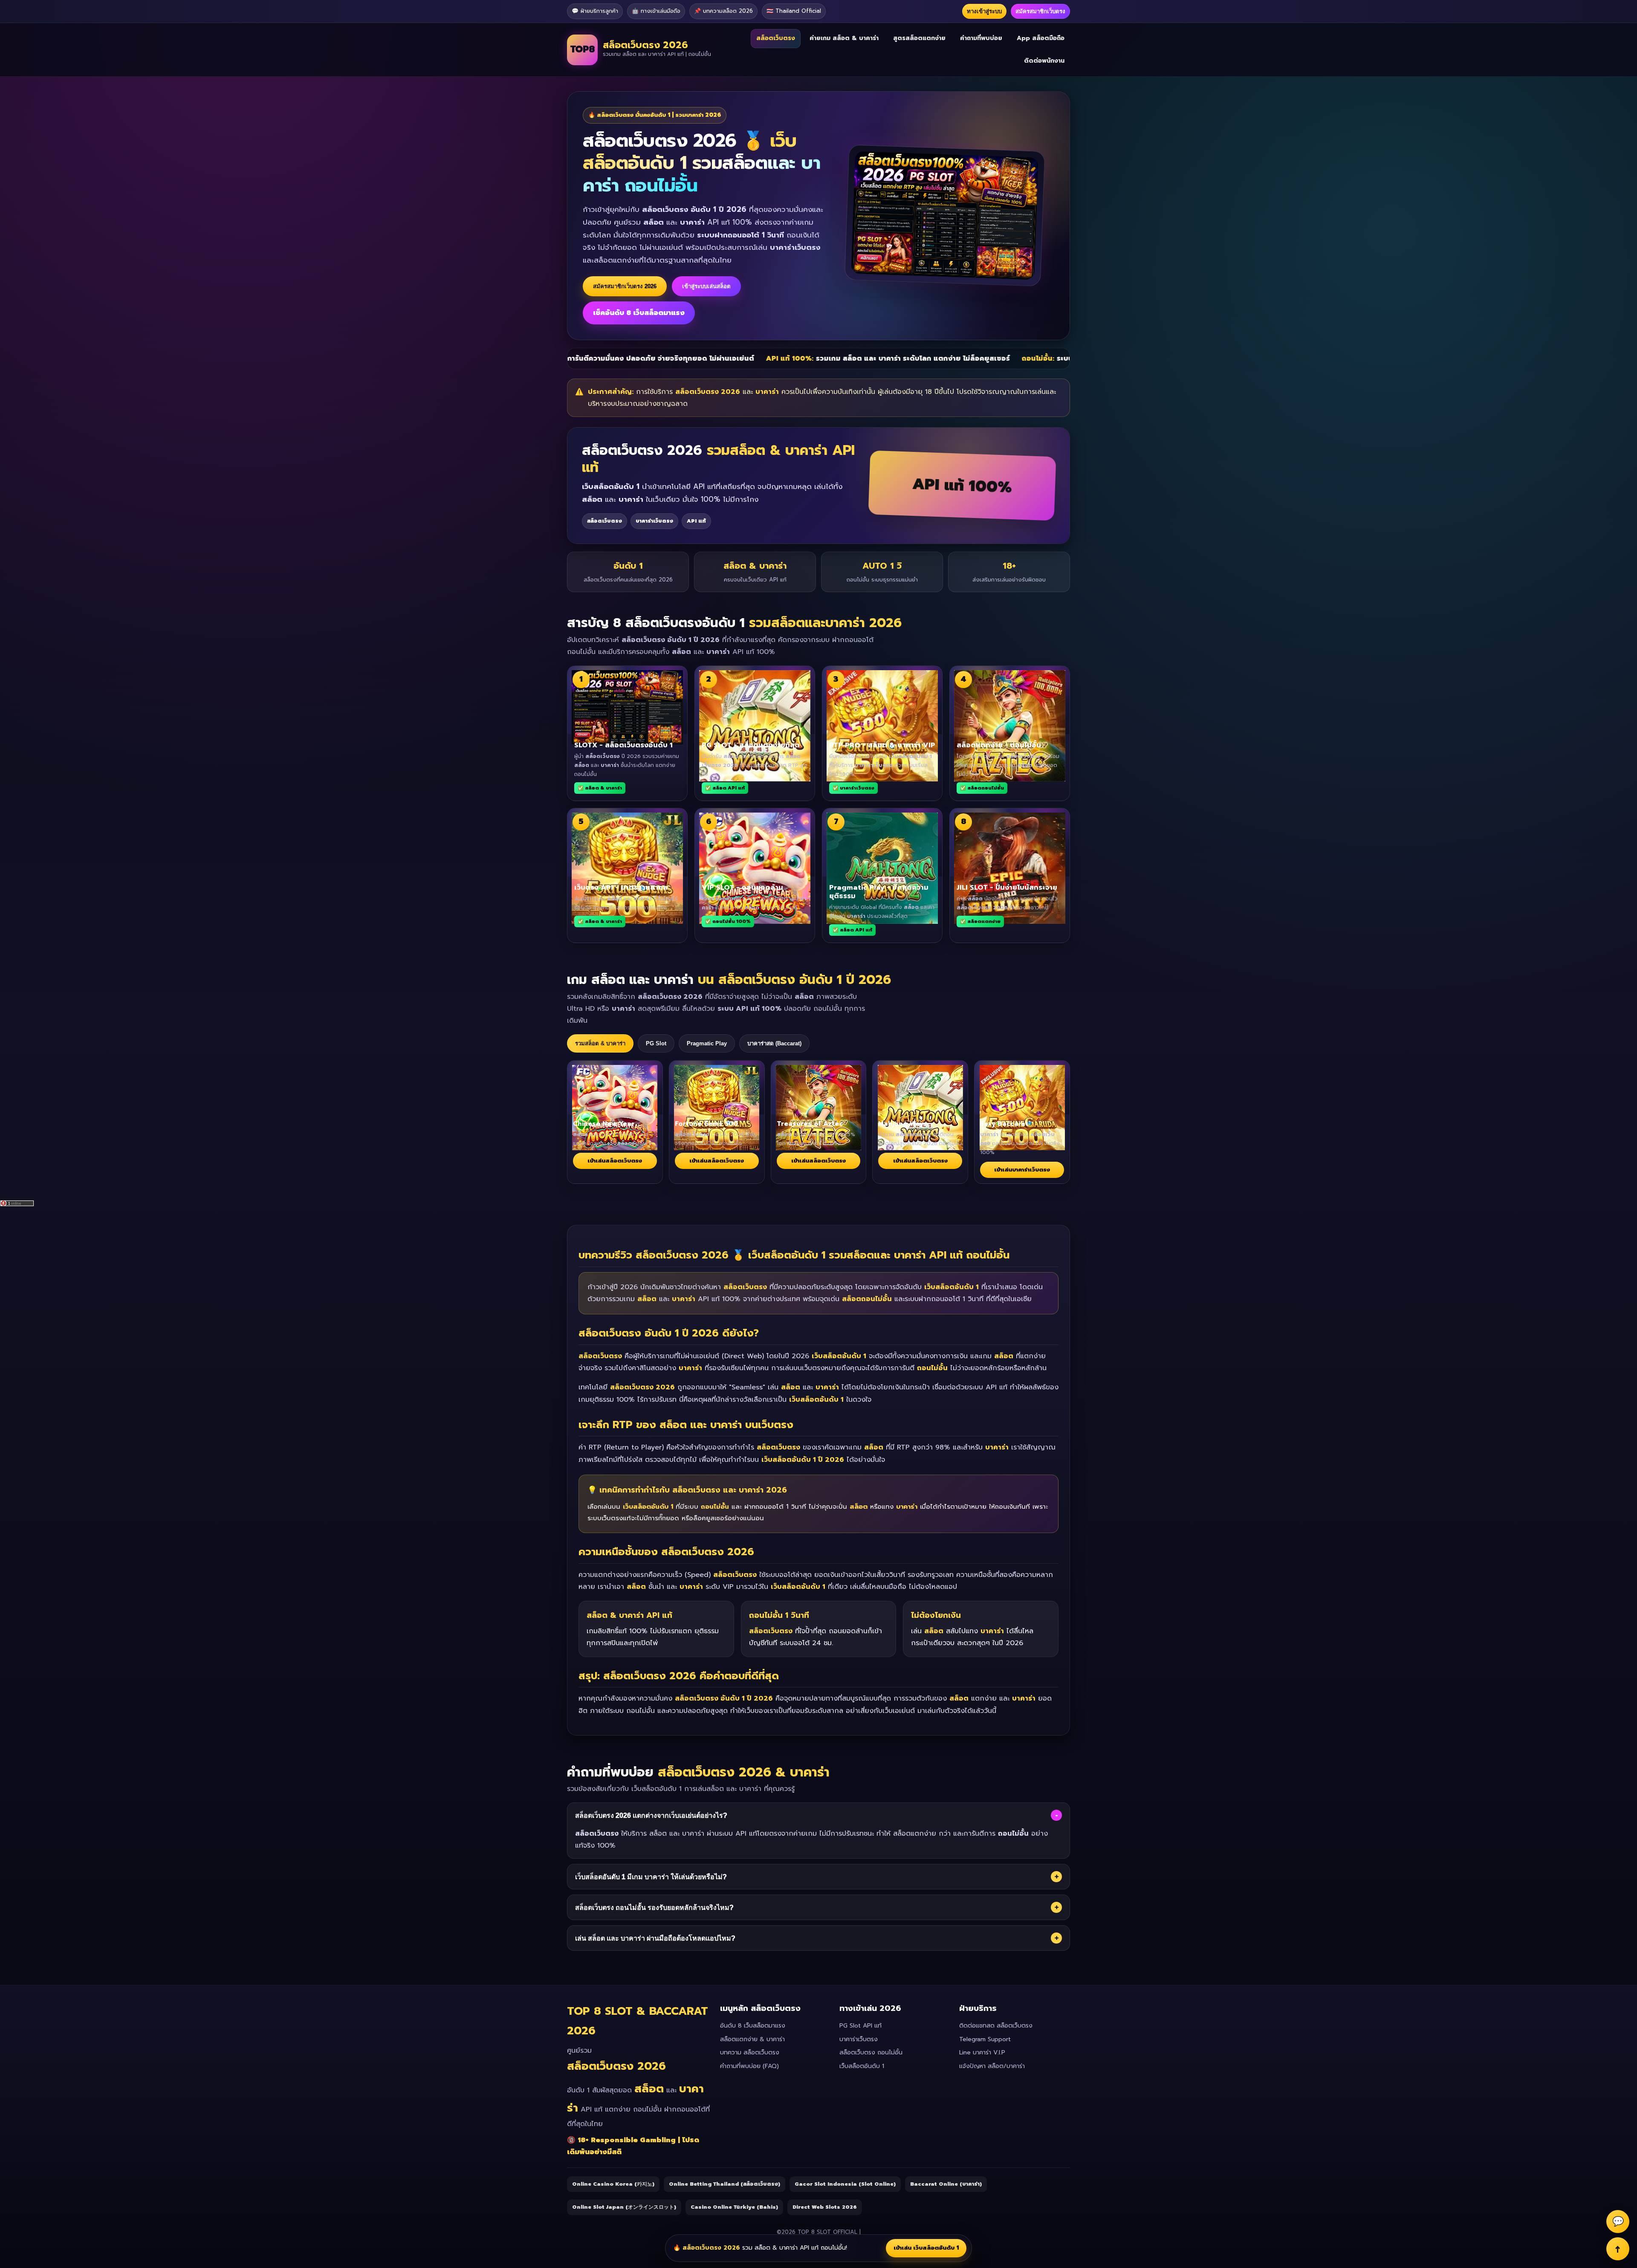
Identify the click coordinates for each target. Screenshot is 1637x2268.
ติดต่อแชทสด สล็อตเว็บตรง (996, 2026)
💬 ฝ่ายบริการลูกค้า (595, 11)
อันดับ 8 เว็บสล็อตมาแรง (753, 2026)
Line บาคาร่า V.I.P (982, 2052)
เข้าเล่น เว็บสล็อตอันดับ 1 (926, 2248)
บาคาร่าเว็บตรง (859, 2039)
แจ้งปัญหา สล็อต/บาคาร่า (992, 2066)
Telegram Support (985, 2039)
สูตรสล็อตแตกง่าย (919, 38)
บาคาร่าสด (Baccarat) (774, 1043)
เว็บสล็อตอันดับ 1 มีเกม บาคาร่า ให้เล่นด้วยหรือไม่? (817, 1877)
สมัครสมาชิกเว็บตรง (1040, 11)
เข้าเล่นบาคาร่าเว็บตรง (1022, 1170)
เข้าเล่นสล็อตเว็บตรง (615, 1161)
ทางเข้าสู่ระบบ (984, 11)
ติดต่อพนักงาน (1044, 60)
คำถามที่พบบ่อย (981, 38)
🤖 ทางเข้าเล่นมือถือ (656, 11)
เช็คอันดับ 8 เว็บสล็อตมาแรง (639, 313)
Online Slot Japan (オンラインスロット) (624, 2207)
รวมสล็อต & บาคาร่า (600, 1043)
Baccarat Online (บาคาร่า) (946, 2184)
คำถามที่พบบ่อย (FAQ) (749, 2066)
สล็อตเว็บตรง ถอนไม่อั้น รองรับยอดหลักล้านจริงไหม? (817, 1907)
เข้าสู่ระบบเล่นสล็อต (706, 286)
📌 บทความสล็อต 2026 (723, 11)
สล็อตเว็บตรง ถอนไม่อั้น (871, 2052)
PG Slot (656, 1043)
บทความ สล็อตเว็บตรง (750, 2052)
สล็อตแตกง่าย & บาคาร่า (752, 2039)
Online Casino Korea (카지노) (613, 2184)
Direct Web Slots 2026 (825, 2207)
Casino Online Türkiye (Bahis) (734, 2207)
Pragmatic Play (707, 1043)
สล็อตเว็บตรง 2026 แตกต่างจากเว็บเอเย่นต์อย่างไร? (816, 1815)
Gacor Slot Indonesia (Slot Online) (845, 2184)
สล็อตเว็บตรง (776, 38)
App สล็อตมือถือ (1041, 38)
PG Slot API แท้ (860, 2026)
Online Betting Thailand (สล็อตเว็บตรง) (725, 2184)
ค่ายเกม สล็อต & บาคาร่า (844, 38)
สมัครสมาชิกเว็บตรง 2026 (625, 286)
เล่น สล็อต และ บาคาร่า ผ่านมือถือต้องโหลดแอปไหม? (817, 1938)
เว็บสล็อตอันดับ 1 (862, 2066)
